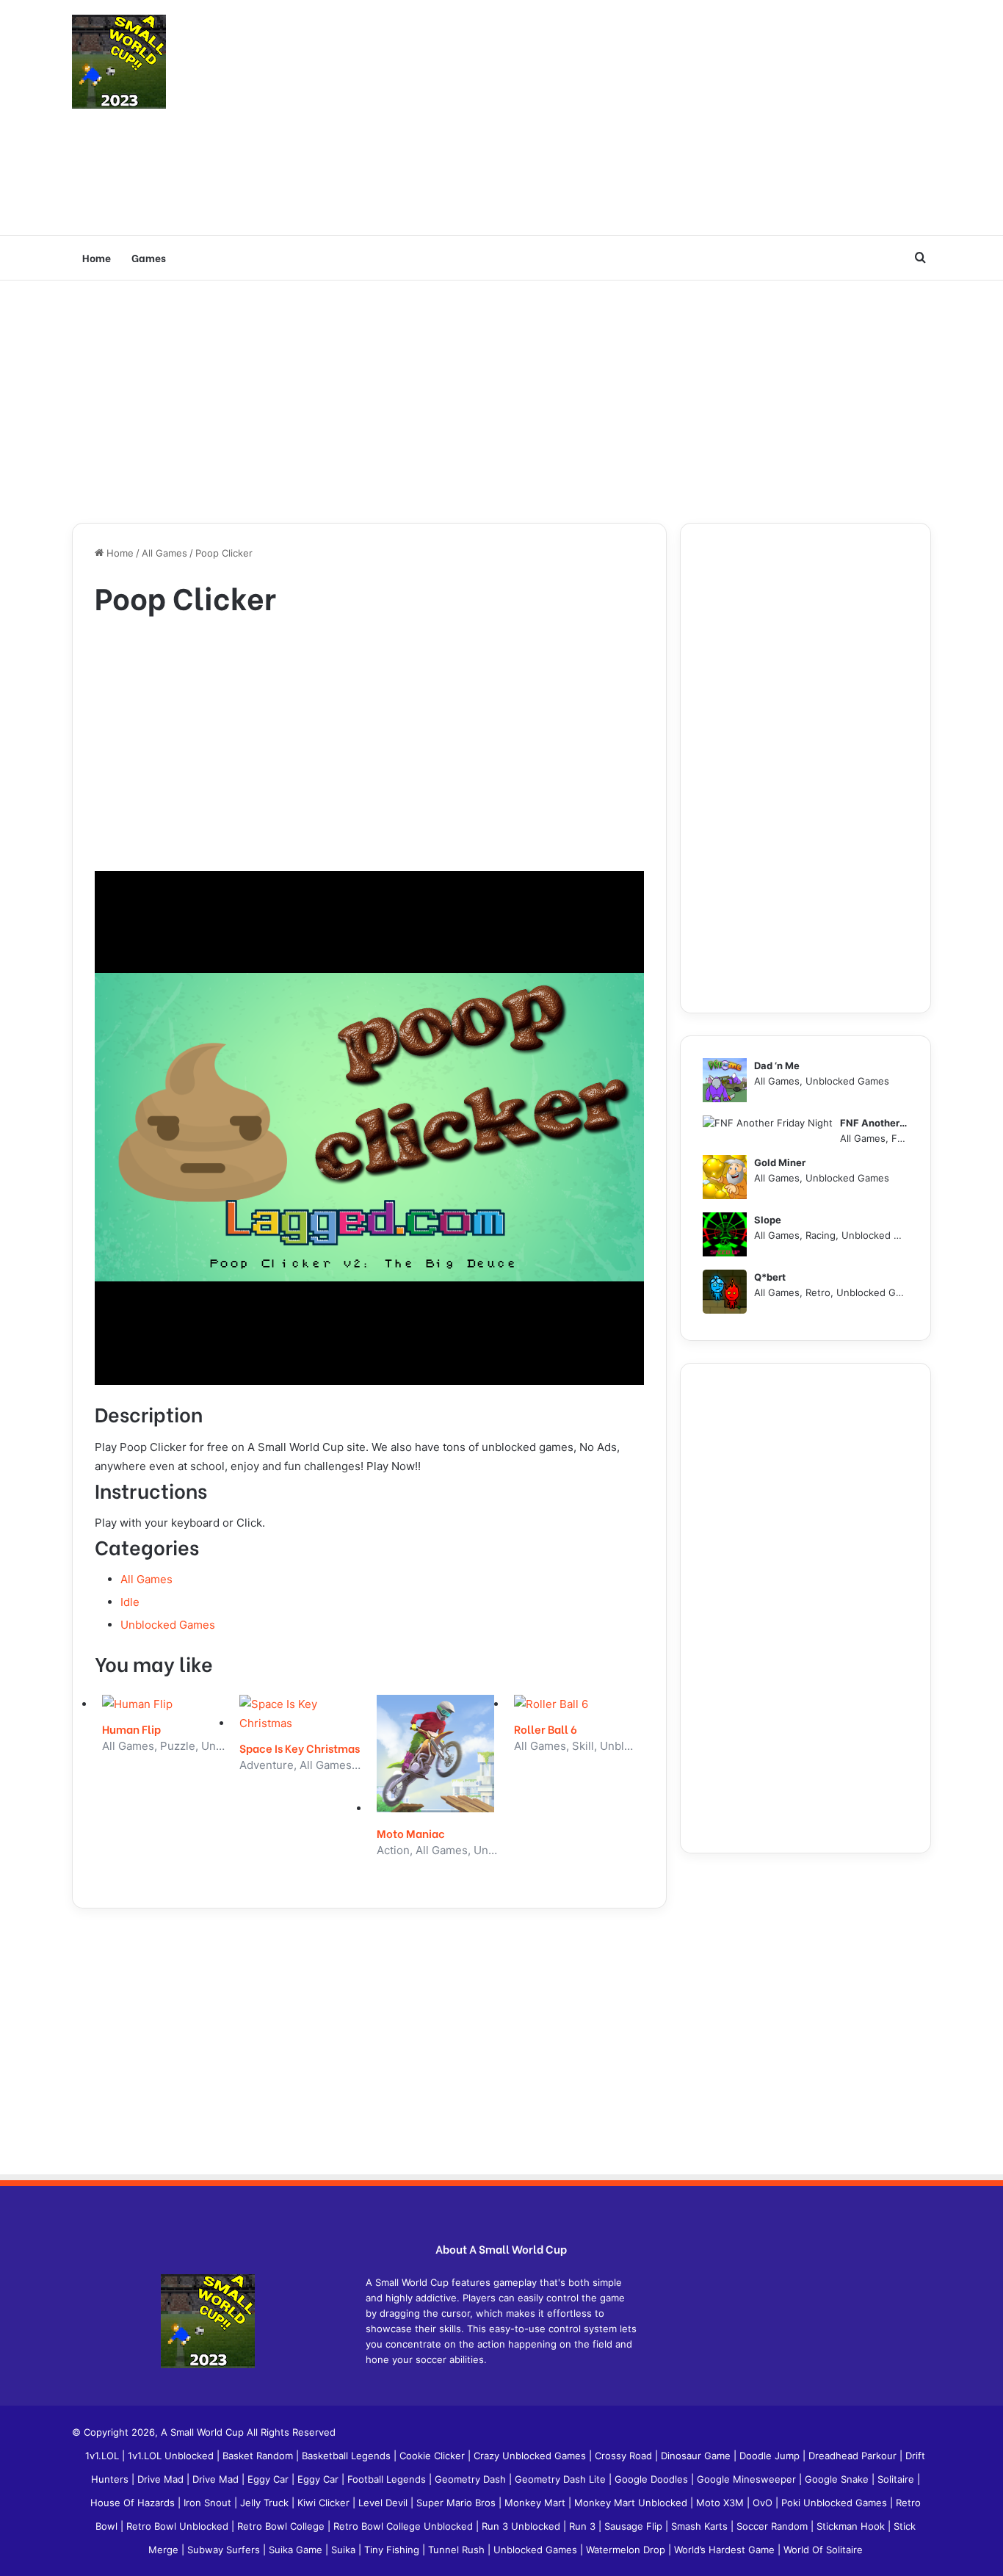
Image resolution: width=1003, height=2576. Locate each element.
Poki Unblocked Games (836, 2503)
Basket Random (259, 2456)
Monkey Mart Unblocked (632, 2503)
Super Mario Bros (457, 2503)
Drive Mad (162, 2479)
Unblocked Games (168, 1625)
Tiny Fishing (393, 2550)
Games (149, 257)
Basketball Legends (348, 2456)
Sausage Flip (635, 2526)
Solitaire (897, 2479)
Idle (130, 1602)
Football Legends (388, 2479)
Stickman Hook (852, 2526)
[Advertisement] (648, 117)
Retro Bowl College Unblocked (405, 2526)
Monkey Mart (536, 2503)
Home (97, 257)
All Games (164, 553)
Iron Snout (209, 2503)
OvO (764, 2503)
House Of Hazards (134, 2503)
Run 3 (584, 2526)
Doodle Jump (771, 2456)
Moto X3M (721, 2503)
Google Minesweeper (748, 2479)
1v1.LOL (104, 2456)
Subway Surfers (225, 2550)
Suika (345, 2550)
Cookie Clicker (434, 2456)
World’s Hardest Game (726, 2550)
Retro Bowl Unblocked (179, 2526)
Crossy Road (625, 2456)
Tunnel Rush (458, 2550)
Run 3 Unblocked (522, 2526)
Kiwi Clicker (325, 2503)
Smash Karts (701, 2526)
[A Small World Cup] (119, 62)
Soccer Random (774, 2526)
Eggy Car (269, 2479)
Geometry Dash (472, 2479)
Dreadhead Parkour (854, 2456)
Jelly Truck (266, 2503)
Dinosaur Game (697, 2456)
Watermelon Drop (627, 2550)
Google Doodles (653, 2479)
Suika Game (297, 2550)
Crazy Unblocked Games (531, 2456)
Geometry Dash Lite (562, 2479)
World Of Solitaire (823, 2550)
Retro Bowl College (282, 2526)
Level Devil (384, 2503)
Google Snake (838, 2479)
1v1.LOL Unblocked (172, 2456)
